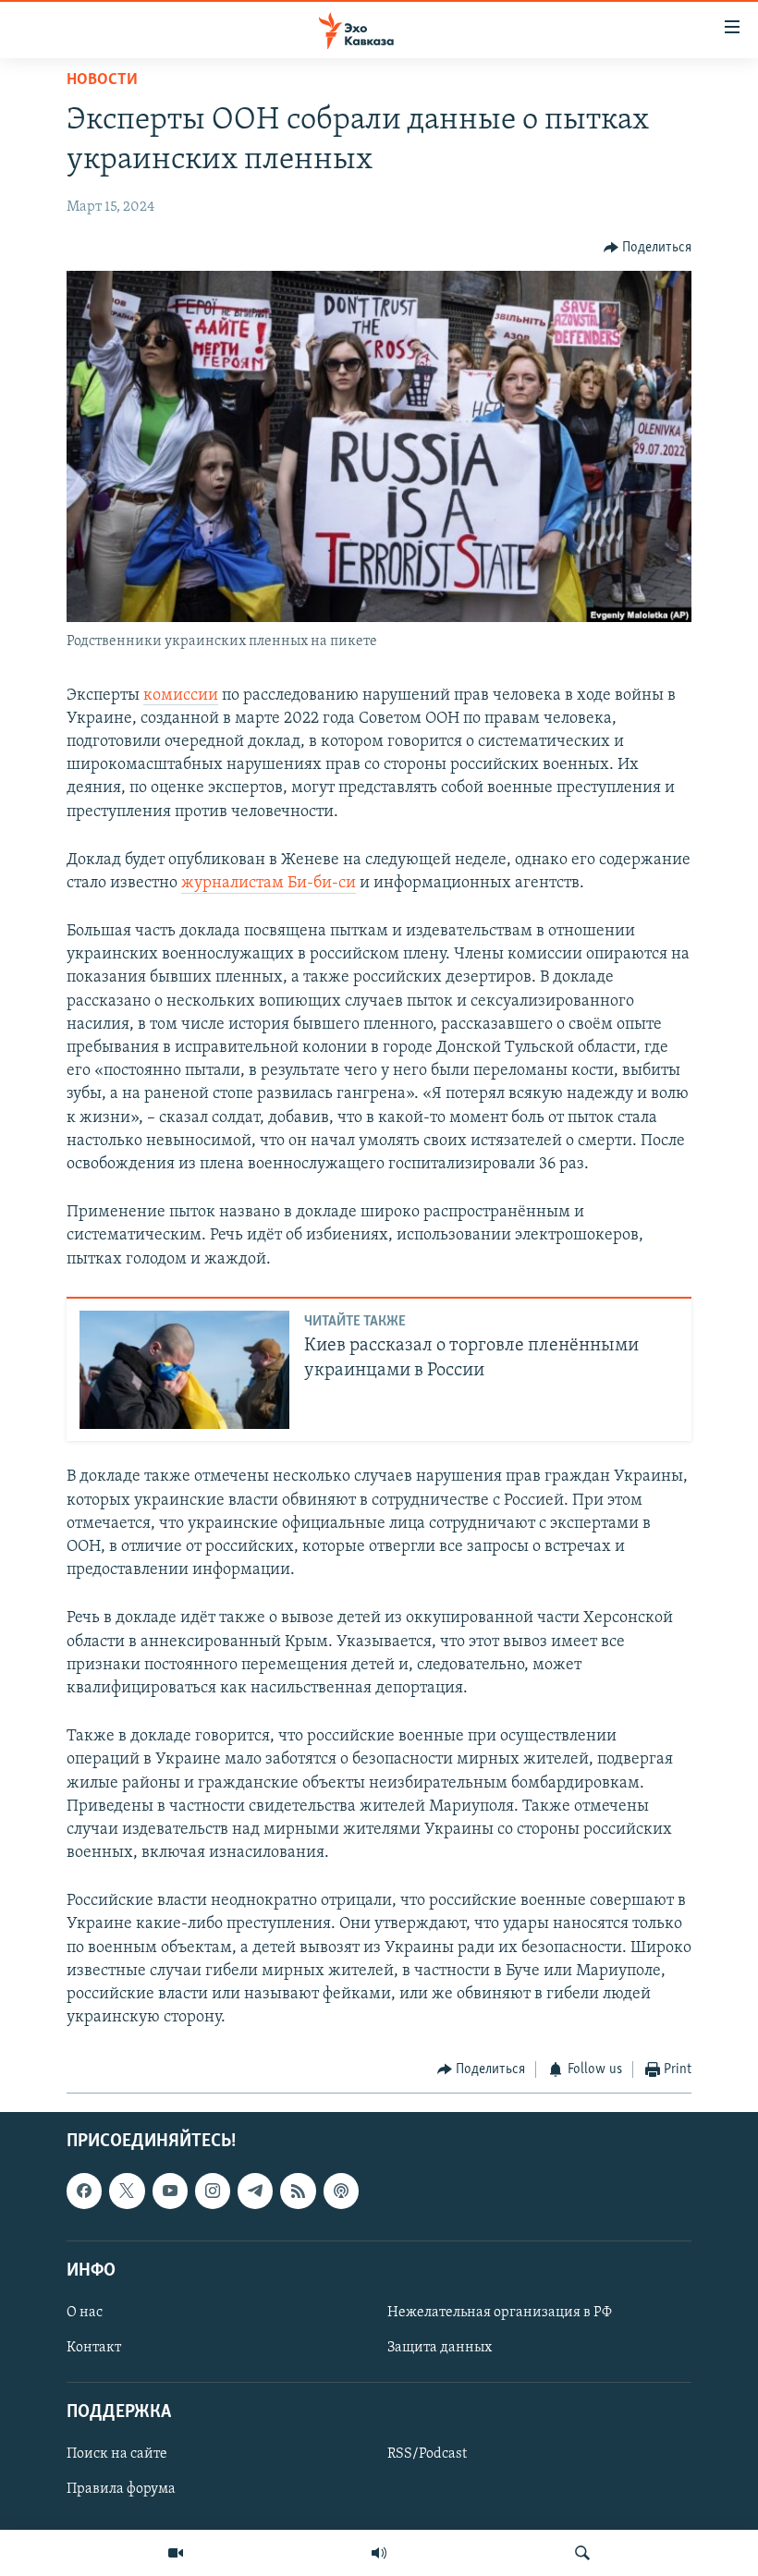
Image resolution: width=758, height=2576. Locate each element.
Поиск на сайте (117, 2454)
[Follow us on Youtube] (170, 2191)
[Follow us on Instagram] (213, 2191)
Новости (102, 80)
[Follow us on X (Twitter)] (127, 2191)
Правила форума (121, 2489)
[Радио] (379, 2553)
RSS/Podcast (427, 2454)
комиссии (181, 696)
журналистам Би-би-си (269, 884)
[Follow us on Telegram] (255, 2191)
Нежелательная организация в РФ (500, 2313)
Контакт (94, 2348)
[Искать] (582, 2553)
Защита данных (440, 2348)
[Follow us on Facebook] (84, 2191)
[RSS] (298, 2191)
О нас (85, 2313)
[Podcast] (341, 2191)
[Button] (648, 248)
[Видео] (176, 2553)
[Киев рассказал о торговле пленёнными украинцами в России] (184, 1370)
